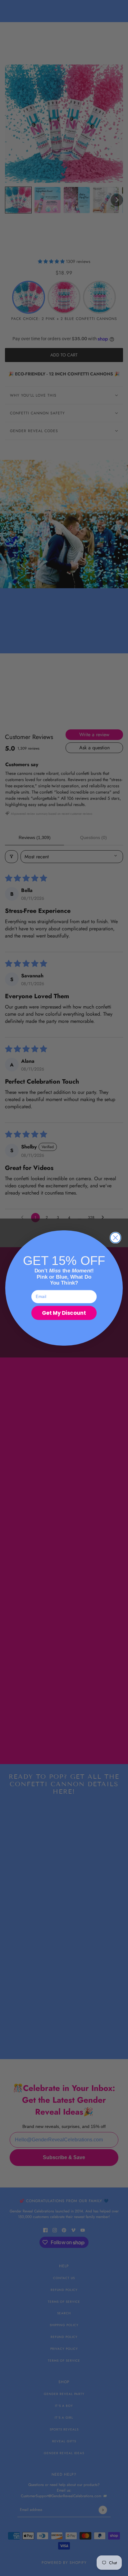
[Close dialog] (116, 1238)
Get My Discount (64, 1313)
